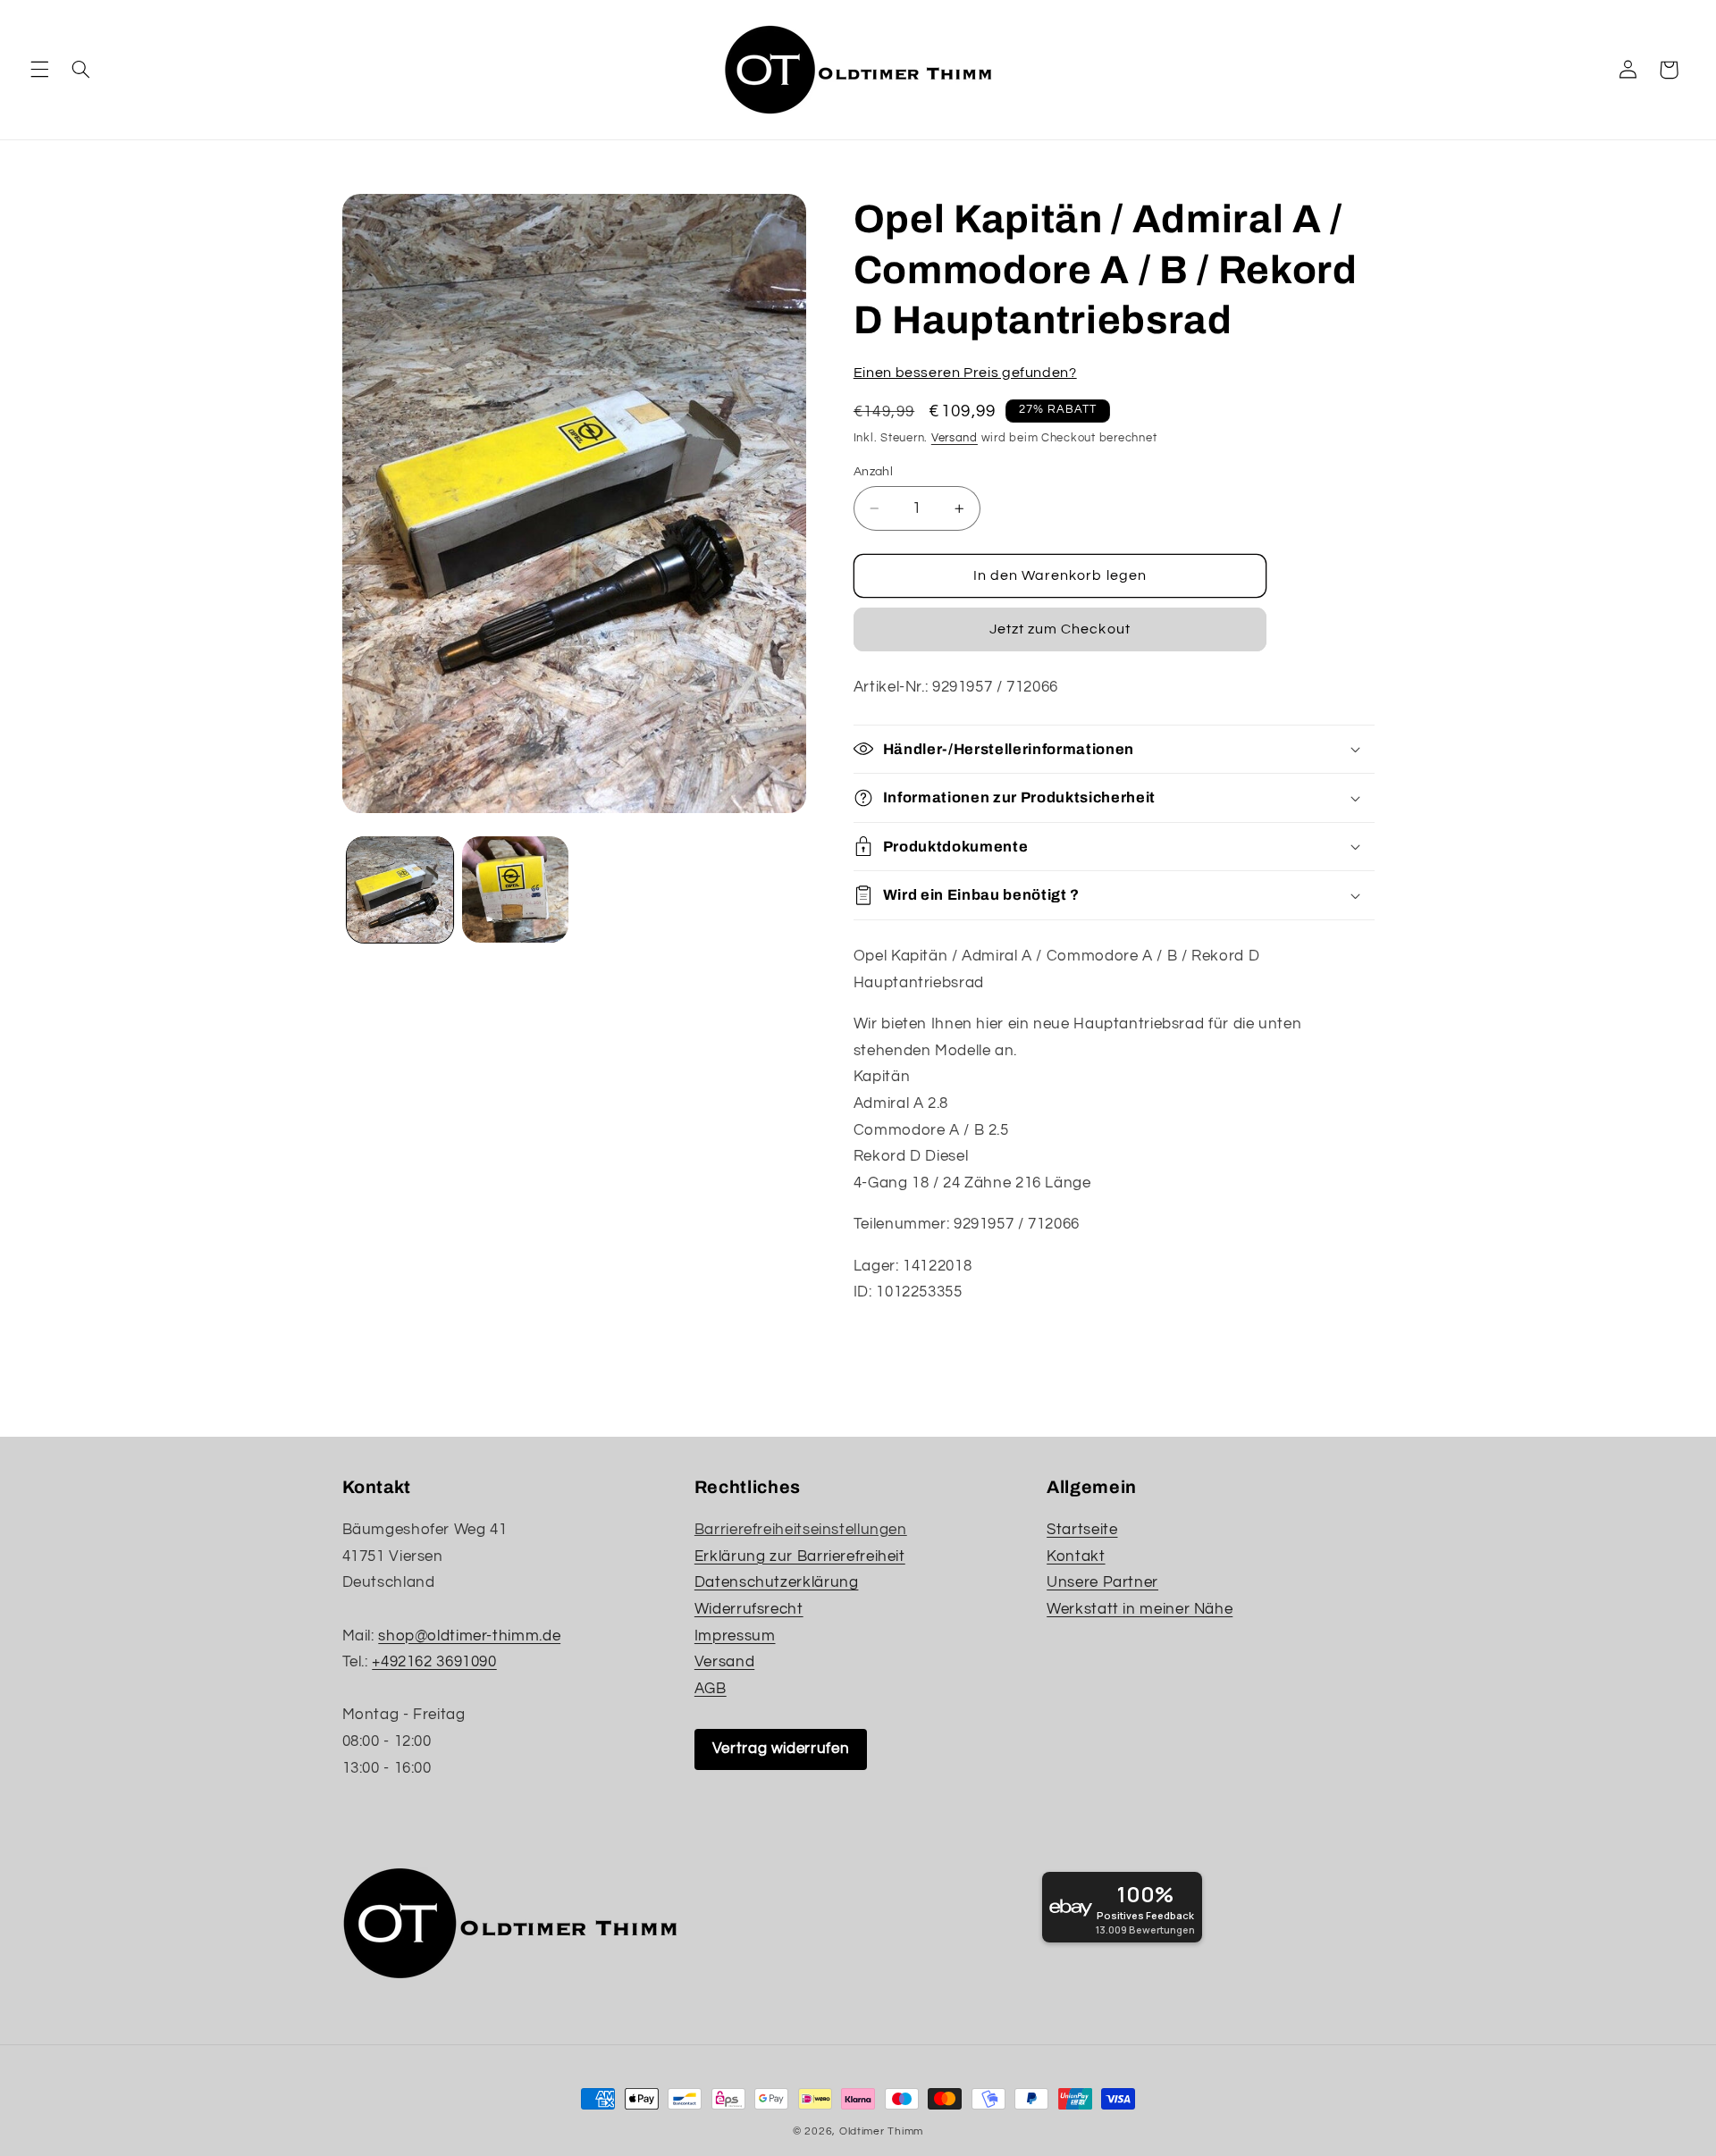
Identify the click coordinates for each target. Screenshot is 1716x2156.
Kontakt (1076, 1556)
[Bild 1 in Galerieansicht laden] (400, 889)
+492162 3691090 (434, 1662)
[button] (39, 70)
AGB (711, 1689)
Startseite (1082, 1530)
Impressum (735, 1636)
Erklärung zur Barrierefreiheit (800, 1556)
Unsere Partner (1102, 1582)
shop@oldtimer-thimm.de (469, 1636)
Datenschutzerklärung (777, 1582)
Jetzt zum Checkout (1060, 629)
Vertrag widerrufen (781, 1749)
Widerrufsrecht (749, 1609)
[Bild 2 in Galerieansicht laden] (515, 889)
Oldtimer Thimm (881, 2131)
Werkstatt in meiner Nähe (1140, 1609)
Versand (955, 438)
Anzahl (874, 472)
